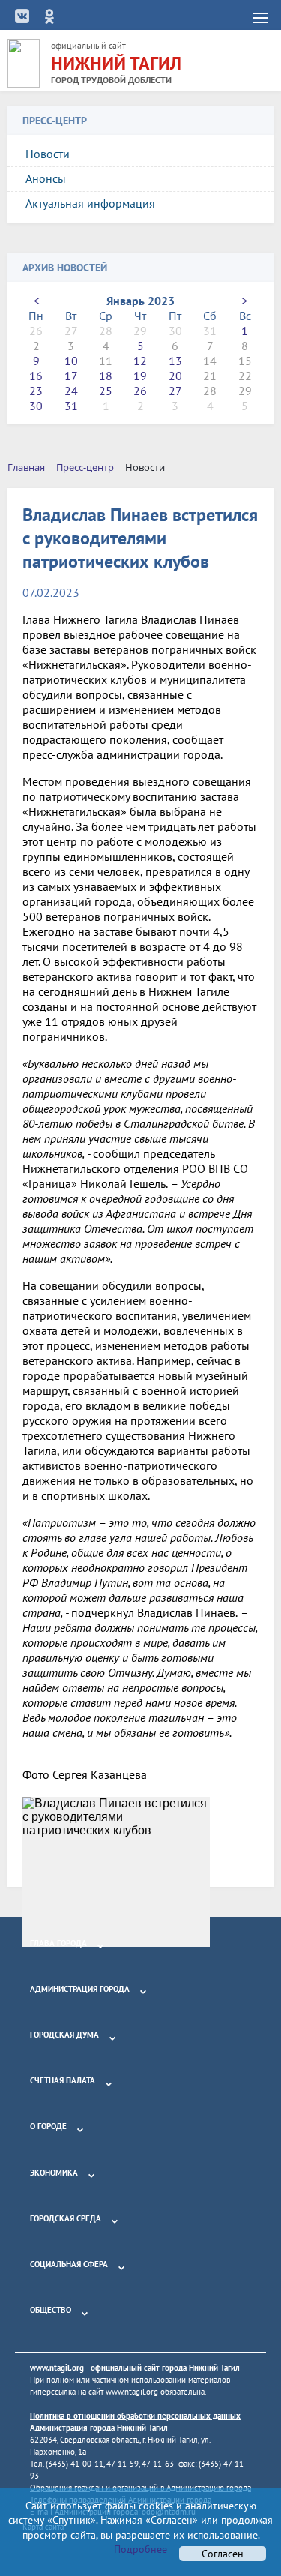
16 (36, 376)
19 (140, 376)
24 (71, 391)
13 (175, 361)
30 (36, 406)
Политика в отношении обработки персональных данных (135, 2416)
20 (175, 376)
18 (106, 376)
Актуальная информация (90, 203)
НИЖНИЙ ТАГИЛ (116, 63)
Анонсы (46, 178)
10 (71, 361)
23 (36, 391)
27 (175, 391)
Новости (48, 154)
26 (140, 391)
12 (140, 361)
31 (71, 406)
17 (71, 376)
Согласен (223, 2554)
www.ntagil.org (57, 2368)
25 (106, 391)
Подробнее (140, 2549)
